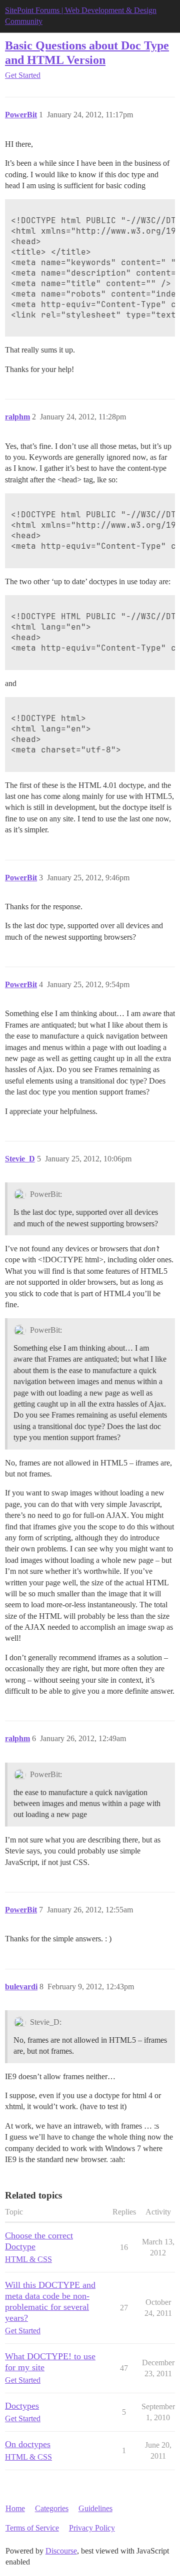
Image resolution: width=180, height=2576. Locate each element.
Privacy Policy (92, 2528)
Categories (52, 2508)
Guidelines (95, 2508)
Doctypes (22, 2406)
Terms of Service (32, 2528)
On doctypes (28, 2444)
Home (15, 2508)
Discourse (61, 2551)
